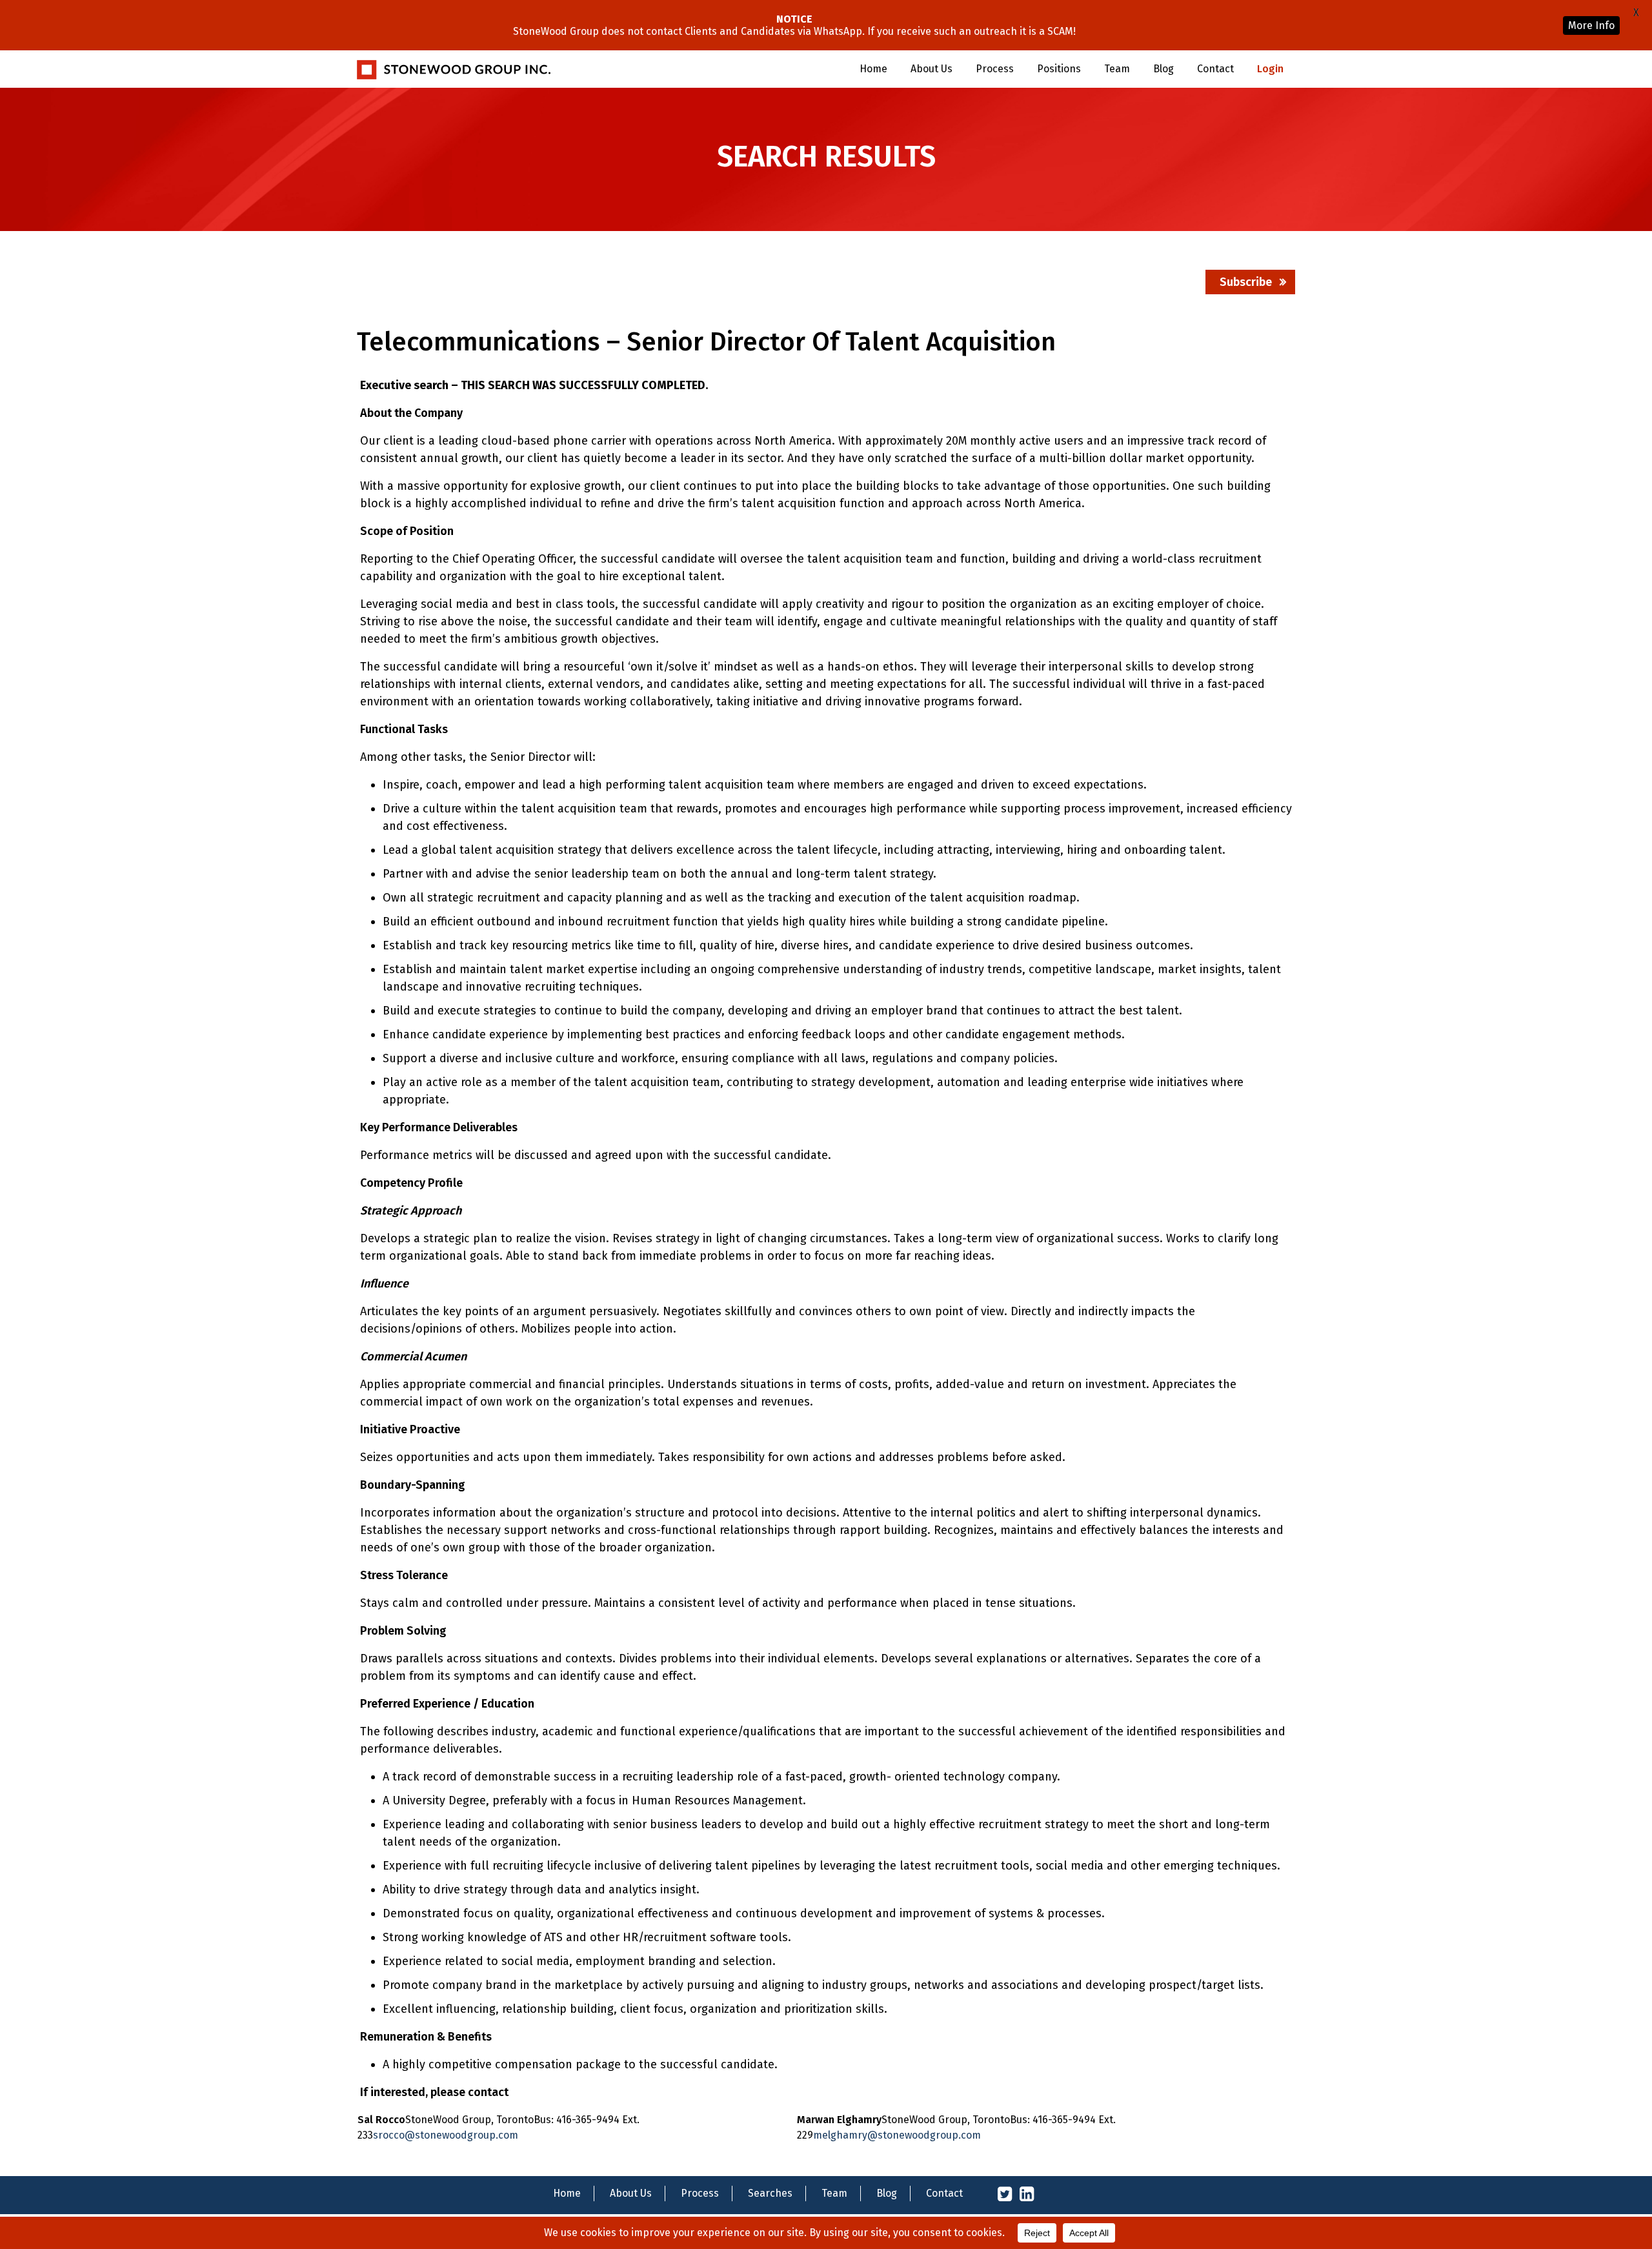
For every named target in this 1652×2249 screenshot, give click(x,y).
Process (995, 69)
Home (873, 69)
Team (1117, 69)
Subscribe (1246, 282)
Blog (1163, 69)
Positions (1059, 69)
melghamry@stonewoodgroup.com (897, 2135)
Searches (770, 2193)
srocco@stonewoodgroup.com (446, 2135)
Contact (1215, 69)
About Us (932, 69)
